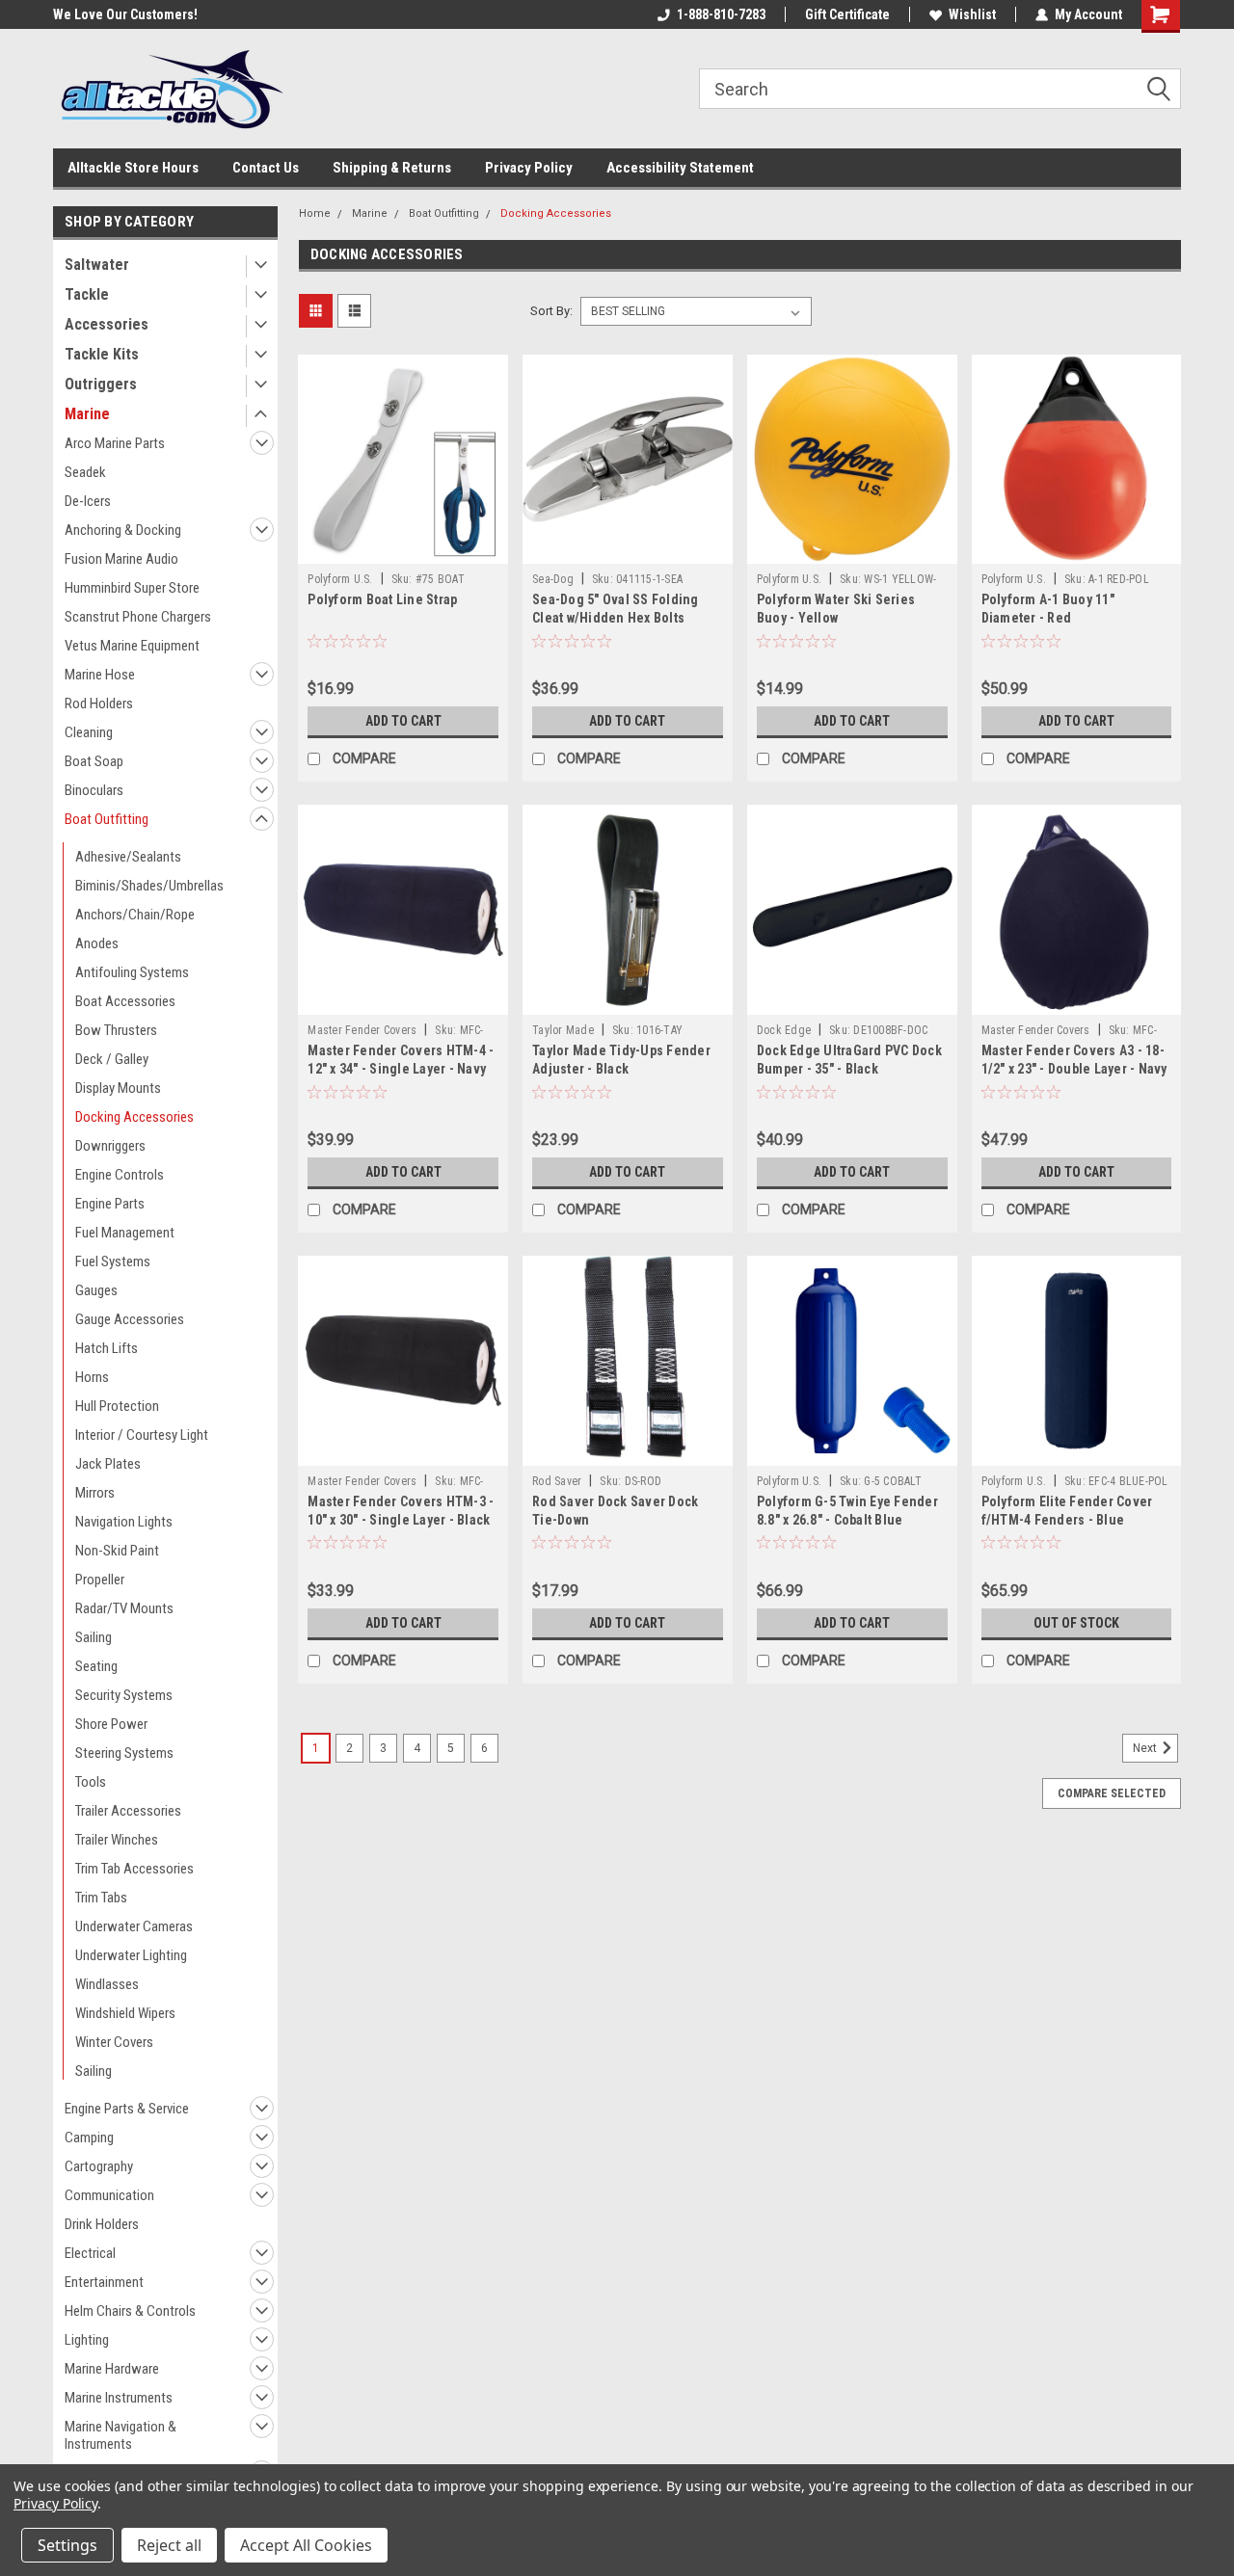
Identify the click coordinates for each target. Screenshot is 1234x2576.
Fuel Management (125, 1233)
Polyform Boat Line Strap (382, 599)
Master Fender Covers (362, 1030)
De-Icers (88, 501)
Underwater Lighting (131, 1955)
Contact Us (266, 168)
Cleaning (89, 732)
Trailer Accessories (128, 1811)
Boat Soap (94, 761)
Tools (91, 1782)
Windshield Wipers (125, 2013)
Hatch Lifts (107, 1348)
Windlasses (107, 1984)
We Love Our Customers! (125, 14)
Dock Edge (784, 1030)
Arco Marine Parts (115, 443)
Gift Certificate (847, 14)
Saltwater (97, 265)
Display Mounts (118, 1088)
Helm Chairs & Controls (130, 2311)
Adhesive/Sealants (128, 857)
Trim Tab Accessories (134, 1869)
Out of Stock (1076, 1623)
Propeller (100, 1580)
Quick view (403, 549)
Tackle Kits (102, 354)
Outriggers (101, 384)
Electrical (90, 2253)
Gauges (96, 1290)
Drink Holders (102, 2224)
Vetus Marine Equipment (132, 646)
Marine (87, 414)
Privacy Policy (529, 168)
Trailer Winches (117, 1840)
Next (1146, 1748)
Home (315, 213)
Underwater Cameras (134, 1926)
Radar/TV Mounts (124, 1608)
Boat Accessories (125, 1001)
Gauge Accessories (130, 1319)
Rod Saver (557, 1481)
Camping (89, 2138)
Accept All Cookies (306, 2545)
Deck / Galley (112, 1059)
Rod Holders (99, 704)
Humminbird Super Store (132, 588)
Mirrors (95, 1493)
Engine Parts (110, 1204)
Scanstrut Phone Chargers (138, 617)
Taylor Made (563, 1030)
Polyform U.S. (340, 579)
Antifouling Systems (132, 972)
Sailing (94, 1637)
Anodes (97, 943)
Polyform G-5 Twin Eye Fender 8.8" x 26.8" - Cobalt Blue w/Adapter (847, 1520)
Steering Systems (124, 1753)
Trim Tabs (101, 1898)
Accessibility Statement (680, 168)
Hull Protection (117, 1406)
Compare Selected (1112, 1793)
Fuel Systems (113, 1261)
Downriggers (110, 1146)
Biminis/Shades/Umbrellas (149, 886)
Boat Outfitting (107, 819)
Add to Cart (403, 721)
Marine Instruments (119, 2398)
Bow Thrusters (116, 1030)
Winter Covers (114, 2042)
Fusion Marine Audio (121, 559)
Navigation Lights (124, 1522)
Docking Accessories (134, 1117)
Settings (67, 2545)
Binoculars (94, 790)
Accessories (107, 324)
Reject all (169, 2545)
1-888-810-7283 (721, 14)
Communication (109, 2195)
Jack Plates (108, 1464)
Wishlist (972, 14)
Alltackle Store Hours (133, 168)
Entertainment (104, 2282)
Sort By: (551, 311)
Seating (96, 1666)
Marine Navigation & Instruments (121, 2435)
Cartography (99, 2166)
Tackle (87, 294)
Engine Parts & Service (127, 2109)
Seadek (85, 472)
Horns (92, 1377)
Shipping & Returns (392, 168)
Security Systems (124, 1695)
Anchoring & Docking (123, 530)
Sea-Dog (553, 579)
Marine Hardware (112, 2369)
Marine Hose (100, 675)
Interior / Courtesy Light (142, 1435)
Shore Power (111, 1724)
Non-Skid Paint (117, 1551)
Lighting (87, 2340)
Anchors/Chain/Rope (135, 915)
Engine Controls (120, 1175)
